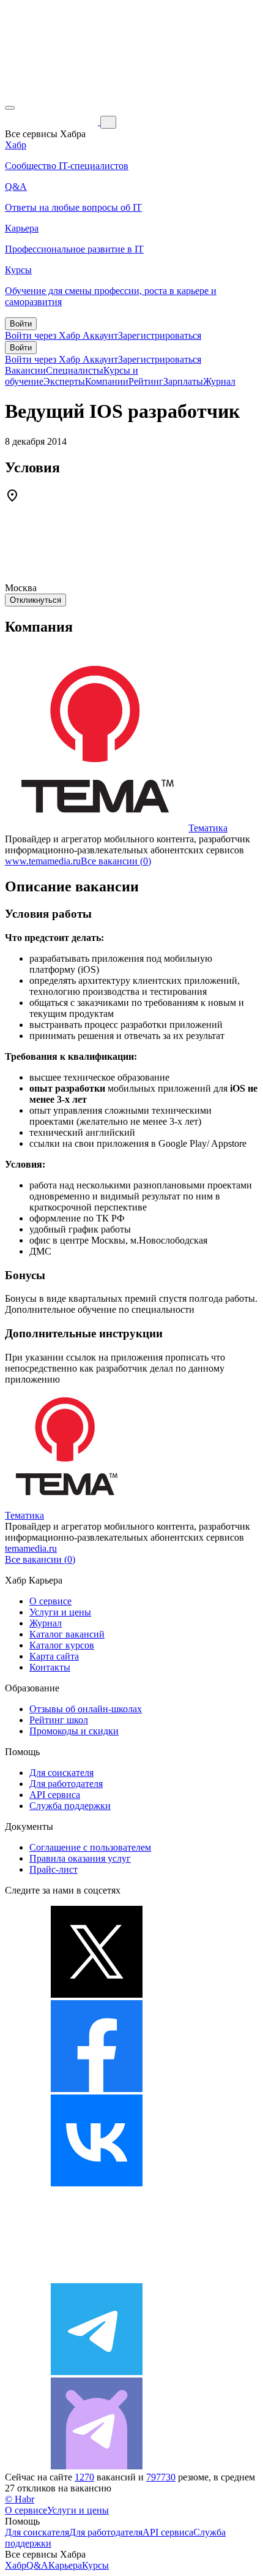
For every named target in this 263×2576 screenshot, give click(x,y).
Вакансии (25, 370)
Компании (107, 381)
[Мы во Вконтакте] (97, 2183)
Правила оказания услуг (80, 1858)
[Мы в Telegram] (97, 2372)
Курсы (95, 2565)
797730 (161, 2477)
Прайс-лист (54, 1869)
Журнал (219, 381)
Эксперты (64, 381)
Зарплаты (183, 381)
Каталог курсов (62, 1645)
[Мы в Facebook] (97, 2089)
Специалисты (75, 370)
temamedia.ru (31, 1548)
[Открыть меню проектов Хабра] (10, 108)
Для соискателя (61, 1773)
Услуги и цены (60, 1612)
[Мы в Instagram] (97, 2277)
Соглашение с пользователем (90, 1847)
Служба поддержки (70, 1806)
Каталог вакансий (67, 1634)
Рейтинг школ (59, 1720)
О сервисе (50, 1601)
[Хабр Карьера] (53, 122)
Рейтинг (146, 381)
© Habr (20, 2499)
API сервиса (55, 1795)
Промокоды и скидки (74, 1731)
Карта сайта (54, 1656)
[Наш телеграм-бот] (97, 2466)
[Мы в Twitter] (97, 1994)
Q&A (37, 2565)
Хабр (16, 2565)
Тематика (208, 828)
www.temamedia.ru (43, 861)
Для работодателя (66, 1784)
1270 (84, 2477)
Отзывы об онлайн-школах (86, 1709)
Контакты (50, 1667)
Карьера (65, 2565)
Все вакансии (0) (116, 861)
